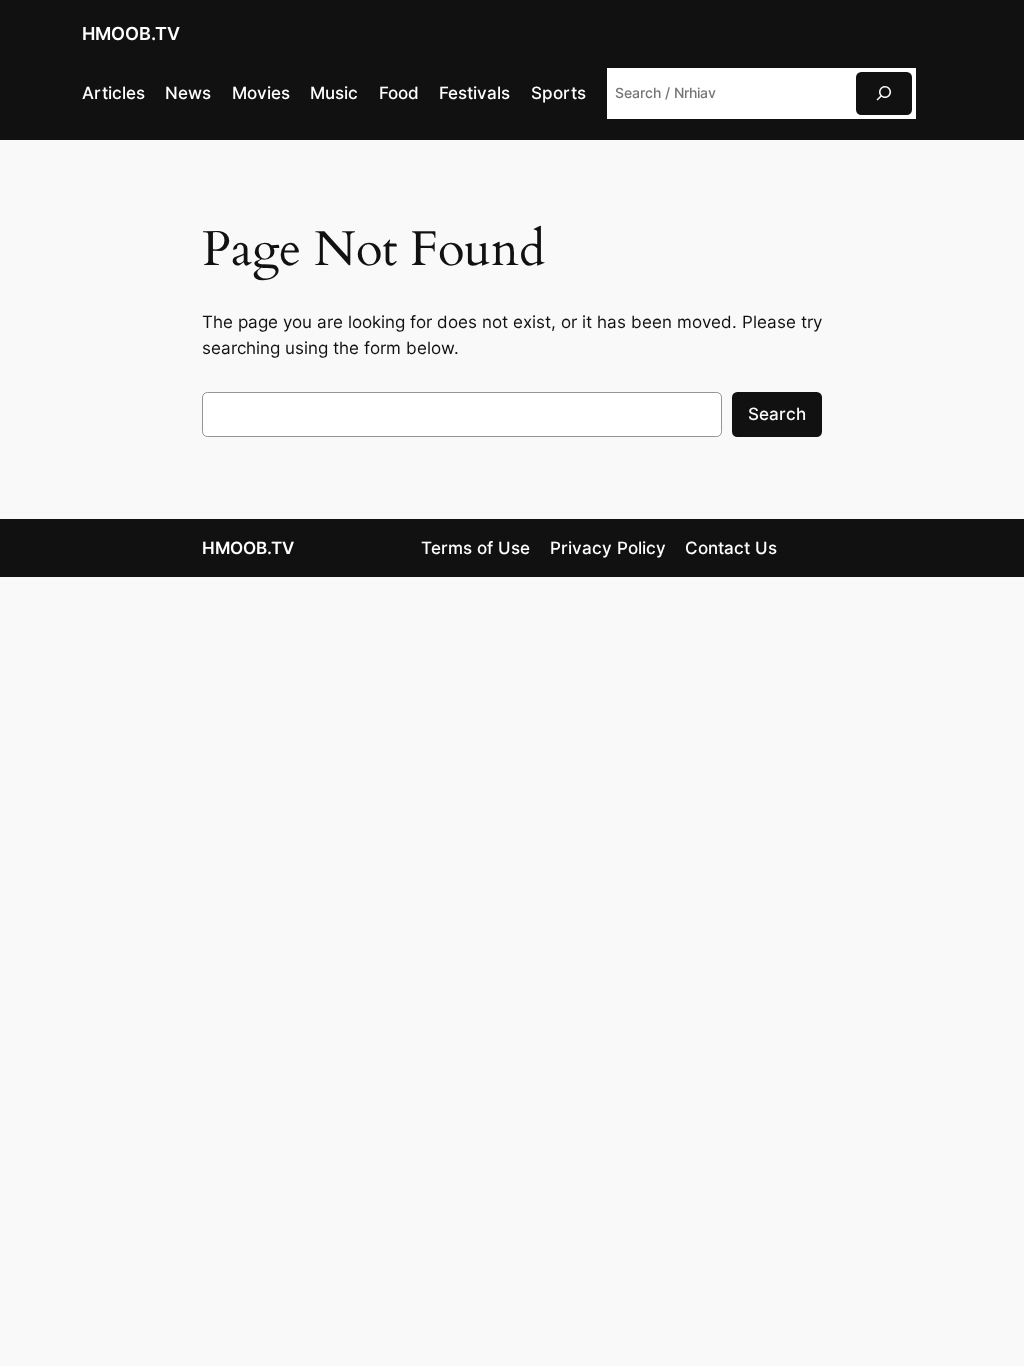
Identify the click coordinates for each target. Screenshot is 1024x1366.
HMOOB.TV (131, 33)
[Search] (884, 93)
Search (777, 414)
